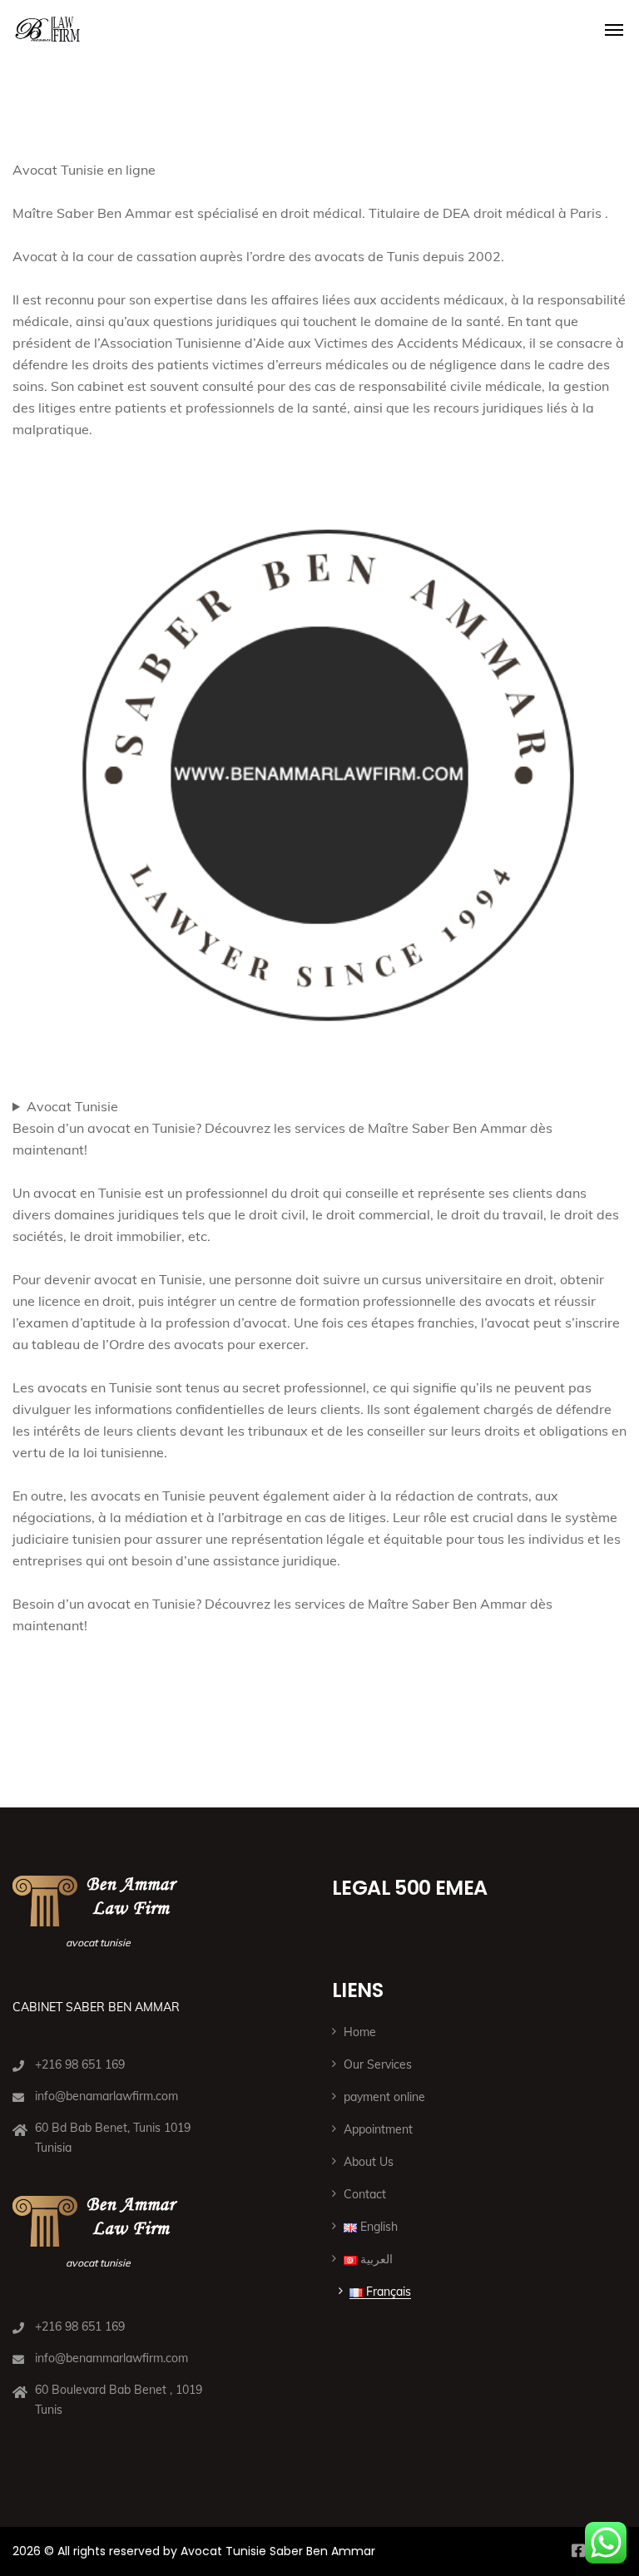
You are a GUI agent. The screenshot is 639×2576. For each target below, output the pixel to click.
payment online (384, 2097)
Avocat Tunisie (72, 1106)
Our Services (378, 2064)
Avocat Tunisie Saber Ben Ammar (278, 2551)
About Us (369, 2162)
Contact (365, 2194)
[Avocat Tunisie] (47, 25)
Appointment (378, 2129)
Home (360, 2032)
